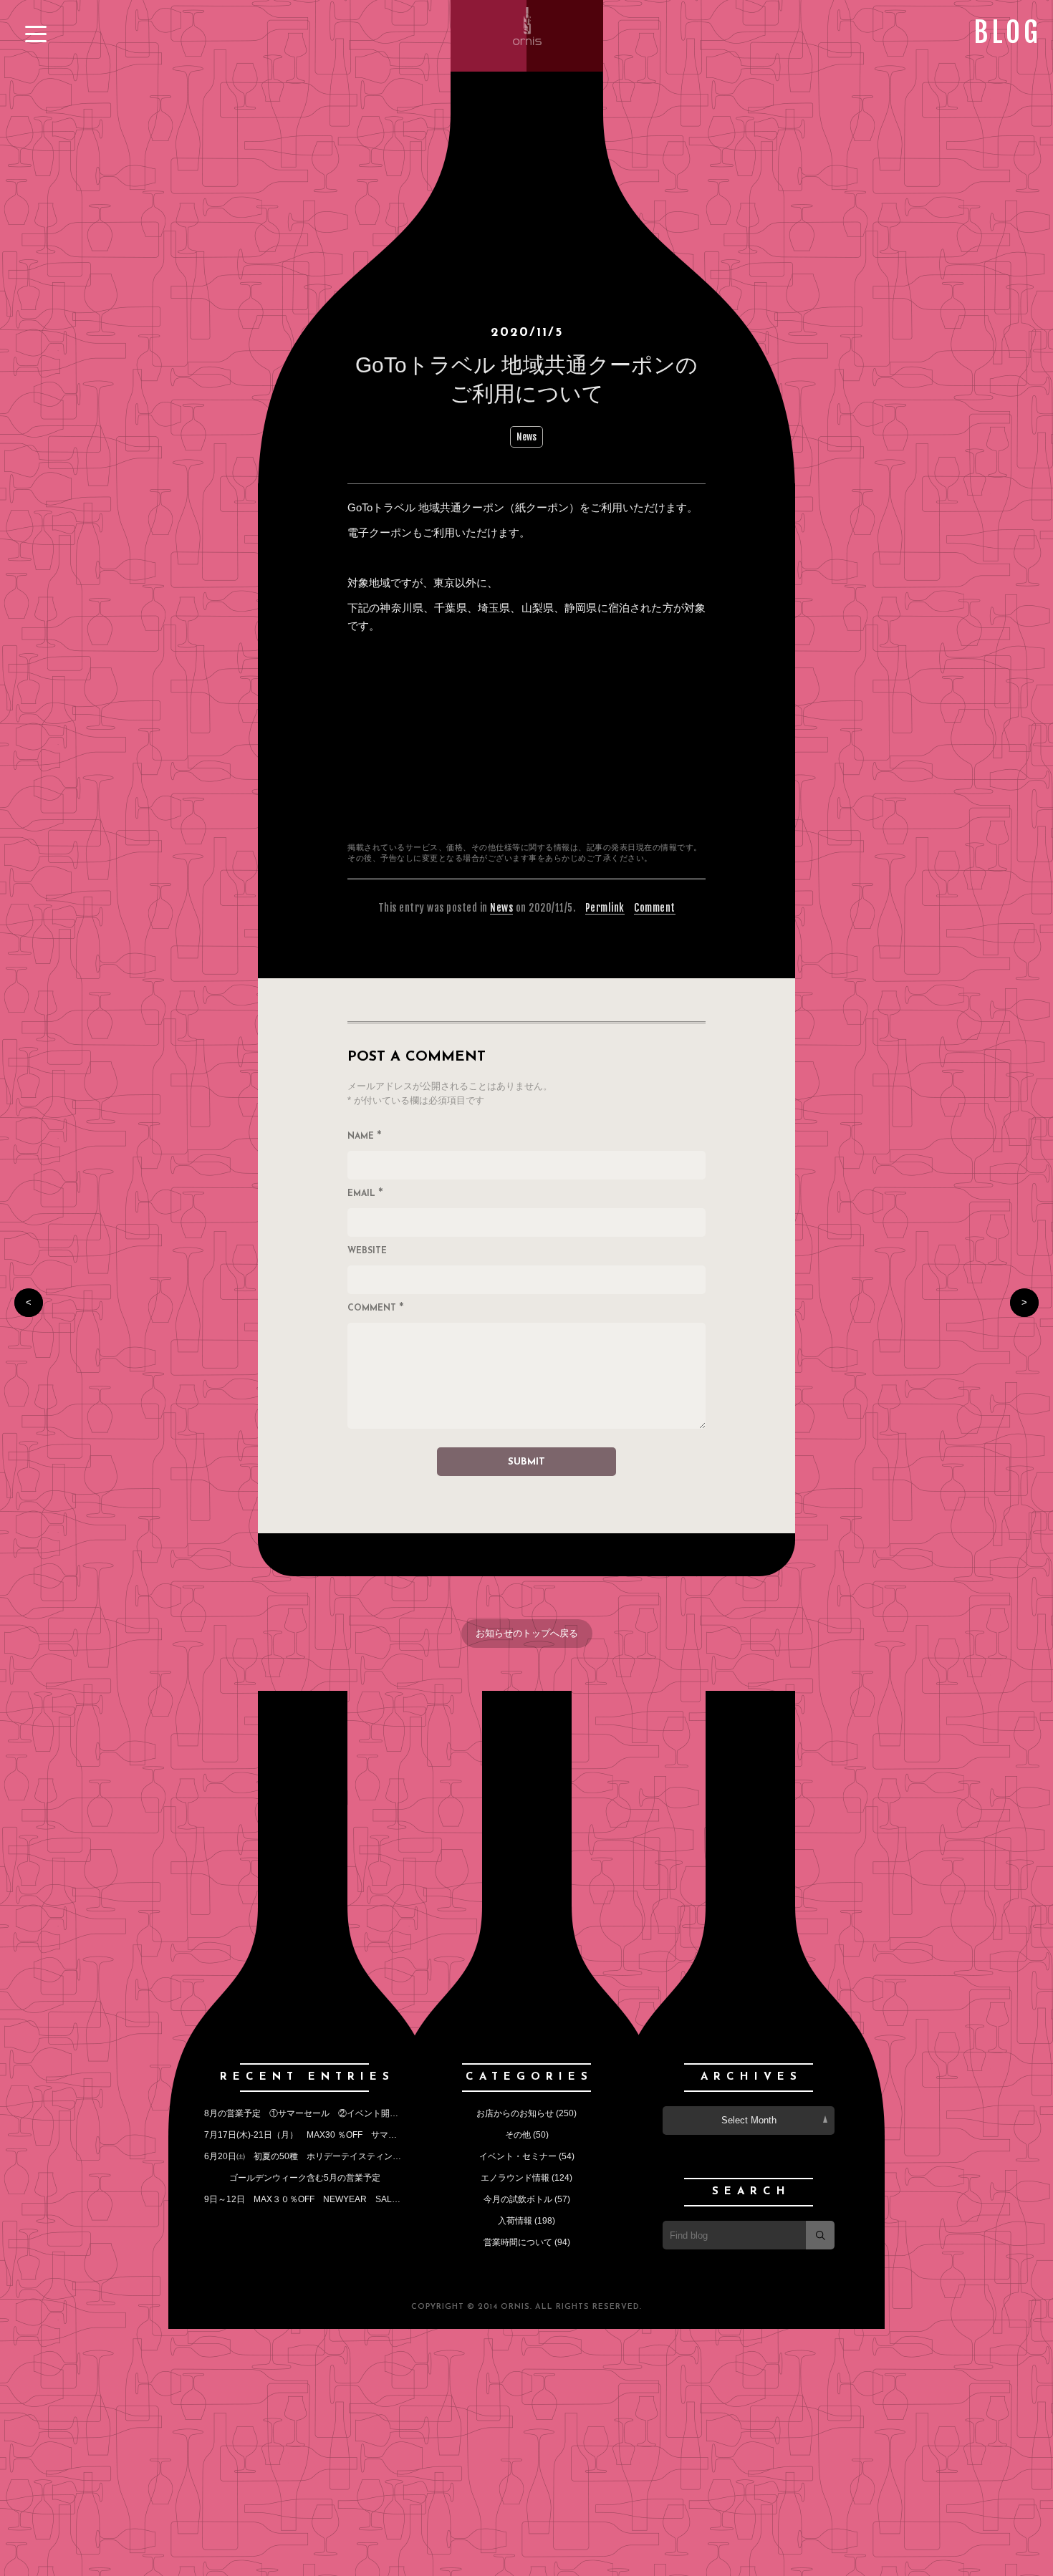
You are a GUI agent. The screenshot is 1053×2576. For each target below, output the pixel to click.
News (526, 437)
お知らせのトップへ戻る (527, 1633)
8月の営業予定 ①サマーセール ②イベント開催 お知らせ (327, 2113)
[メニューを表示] (36, 34)
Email (365, 1195)
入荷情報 (515, 2221)
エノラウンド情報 (515, 2178)
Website (367, 1251)
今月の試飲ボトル (518, 2199)
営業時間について (518, 2242)
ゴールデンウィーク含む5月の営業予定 (305, 2178)
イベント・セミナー (518, 2156)
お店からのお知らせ (515, 2113)
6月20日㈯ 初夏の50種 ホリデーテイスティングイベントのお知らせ (341, 2156)
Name (365, 1137)
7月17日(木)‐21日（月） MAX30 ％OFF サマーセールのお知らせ (335, 2135)
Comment (655, 908)
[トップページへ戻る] (527, 43)
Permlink (605, 908)
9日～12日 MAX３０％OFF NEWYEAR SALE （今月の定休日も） (344, 2199)
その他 (518, 2135)
